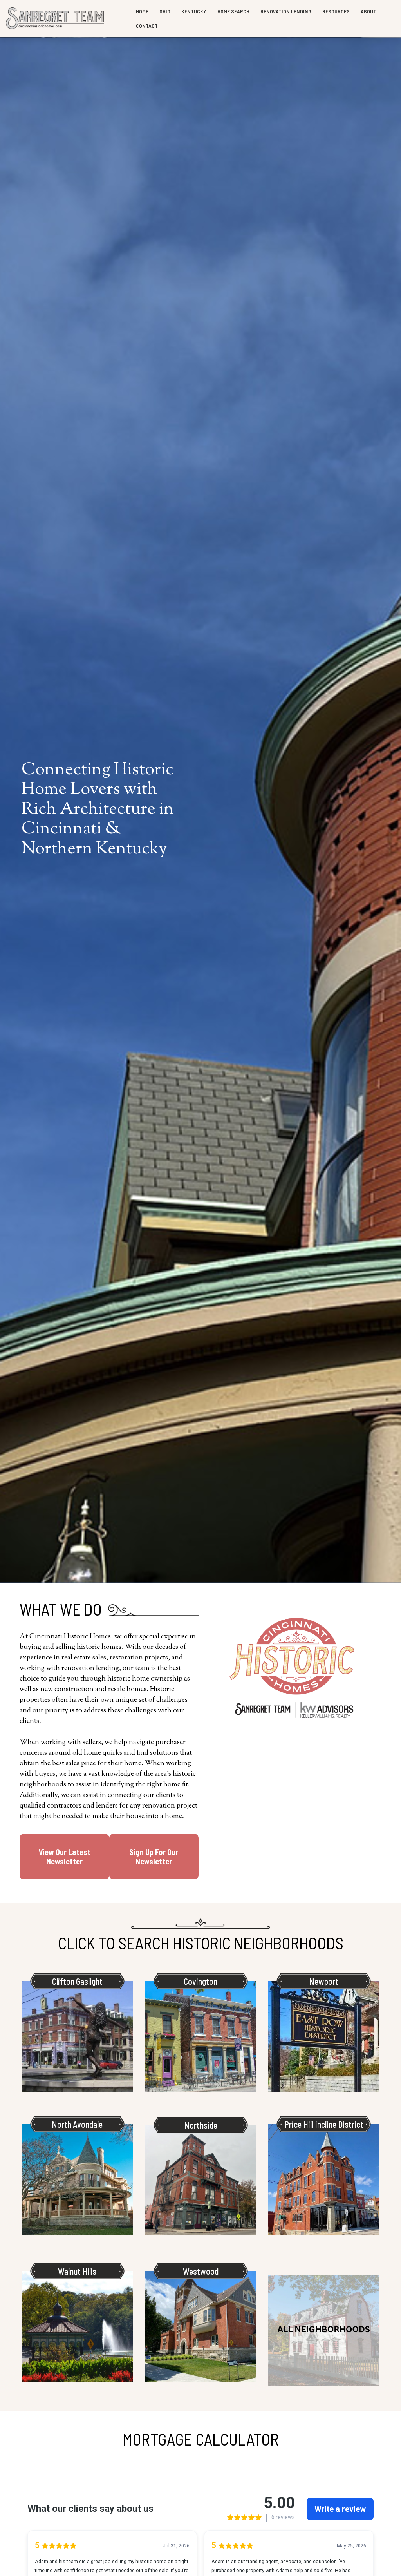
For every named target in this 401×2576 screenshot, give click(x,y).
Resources (336, 11)
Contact (147, 26)
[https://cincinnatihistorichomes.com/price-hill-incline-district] (324, 2180)
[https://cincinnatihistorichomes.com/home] (55, 19)
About (368, 11)
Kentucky (194, 11)
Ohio (165, 11)
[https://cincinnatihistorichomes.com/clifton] (77, 2037)
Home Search (233, 11)
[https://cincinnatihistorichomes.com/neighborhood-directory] (324, 2331)
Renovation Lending (286, 11)
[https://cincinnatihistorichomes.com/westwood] (201, 2327)
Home (142, 11)
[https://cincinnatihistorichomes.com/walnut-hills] (77, 2327)
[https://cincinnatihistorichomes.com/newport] (324, 2037)
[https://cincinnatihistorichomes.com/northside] (201, 2180)
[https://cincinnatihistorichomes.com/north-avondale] (77, 2180)
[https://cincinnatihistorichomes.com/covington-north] (201, 2037)
